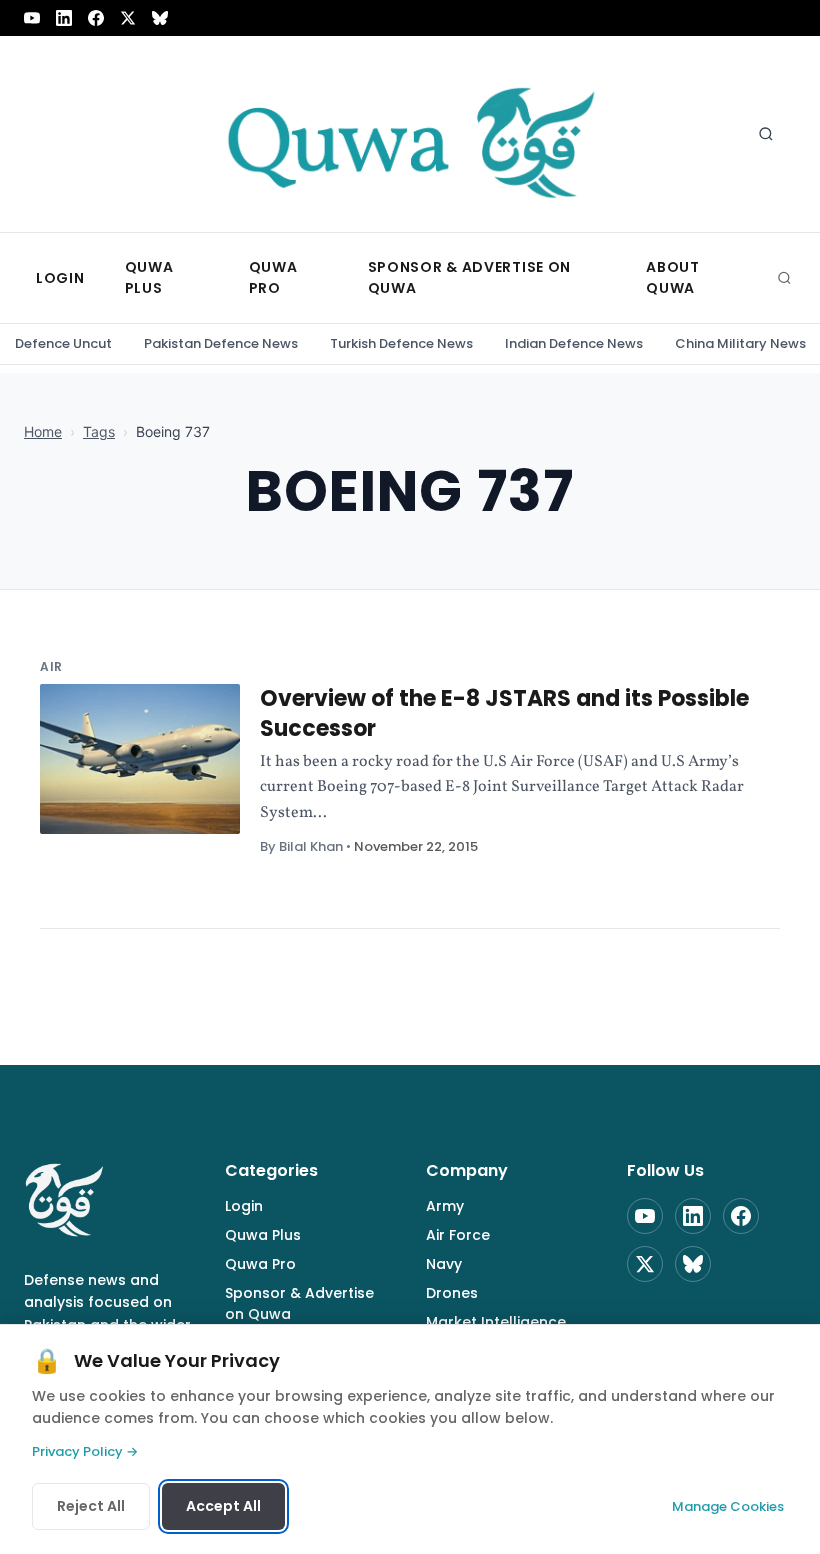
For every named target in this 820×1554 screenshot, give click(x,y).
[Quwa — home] (410, 134)
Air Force (458, 1235)
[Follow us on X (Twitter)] (128, 18)
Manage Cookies (728, 1506)
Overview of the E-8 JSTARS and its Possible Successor (504, 713)
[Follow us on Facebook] (96, 18)
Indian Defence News (574, 343)
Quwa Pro (260, 1264)
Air (51, 666)
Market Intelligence (496, 1322)
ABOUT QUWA (673, 277)
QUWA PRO (273, 277)
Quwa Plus (263, 1235)
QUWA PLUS (149, 277)
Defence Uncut (63, 343)
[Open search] (766, 134)
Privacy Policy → (85, 1451)
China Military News (740, 343)
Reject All (91, 1506)
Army (445, 1206)
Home (43, 431)
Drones (452, 1293)
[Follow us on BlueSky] (160, 18)
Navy (444, 1264)
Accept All (223, 1506)
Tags (99, 431)
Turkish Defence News (401, 343)
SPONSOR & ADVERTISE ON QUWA (469, 277)
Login (244, 1206)
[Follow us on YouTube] (32, 18)
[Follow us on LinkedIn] (64, 18)
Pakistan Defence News (221, 343)
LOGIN (60, 278)
